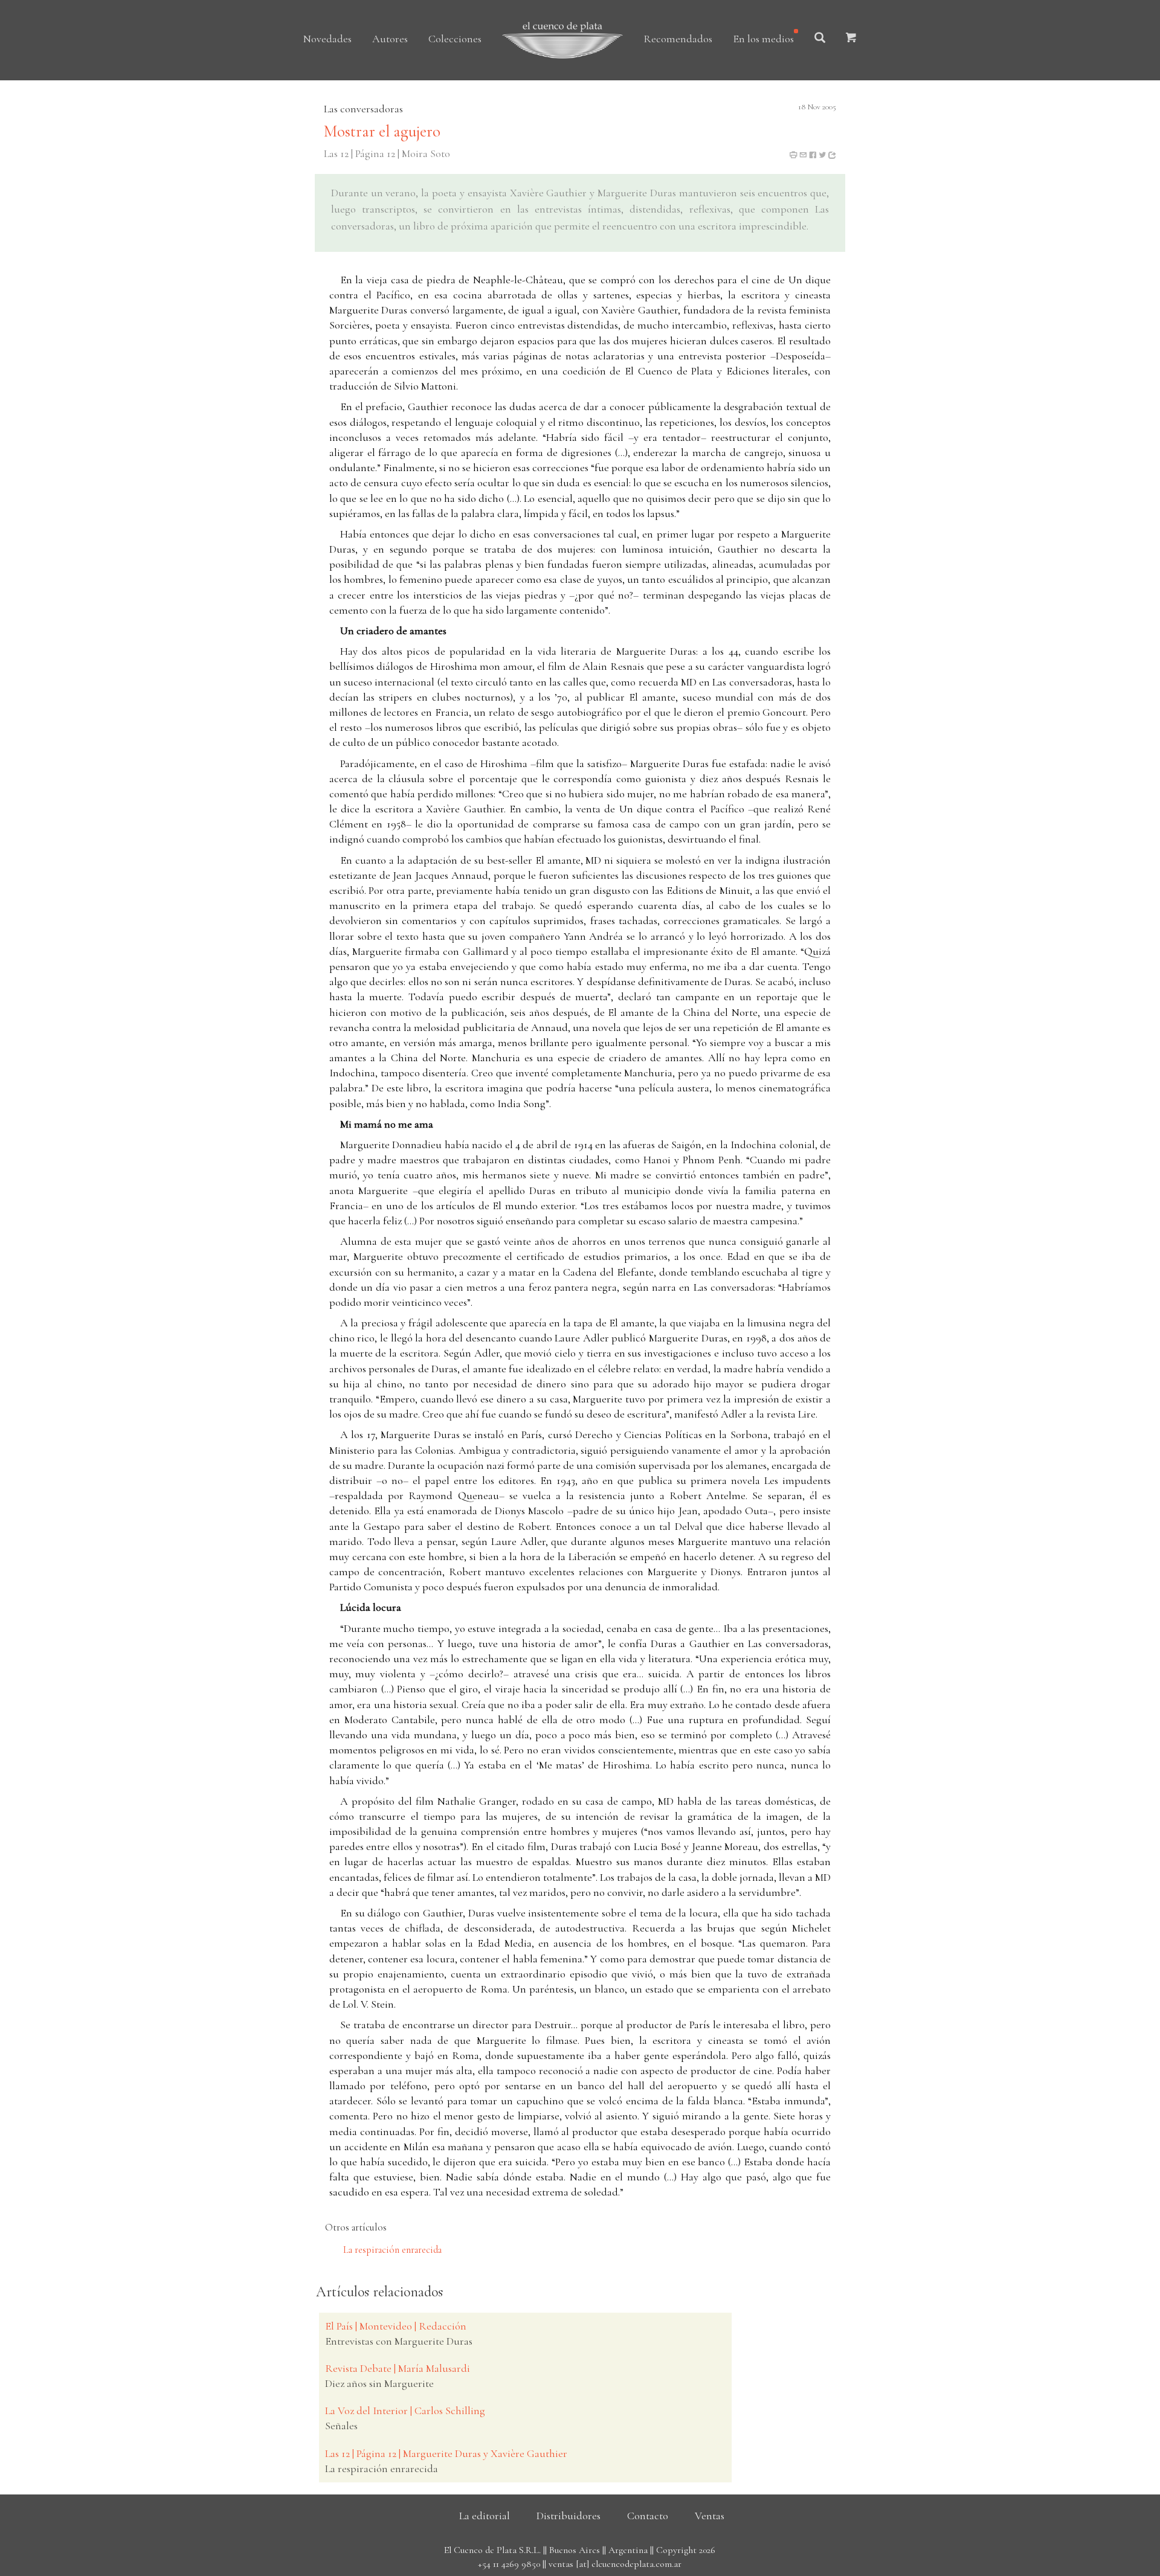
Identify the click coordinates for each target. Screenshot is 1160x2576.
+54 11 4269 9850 (509, 2564)
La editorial (485, 2516)
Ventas (710, 2516)
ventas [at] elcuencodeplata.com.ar (615, 2564)
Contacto (648, 2516)
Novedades (327, 39)
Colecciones (455, 39)
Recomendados (678, 39)
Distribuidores (569, 2516)
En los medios (763, 39)
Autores (390, 39)
